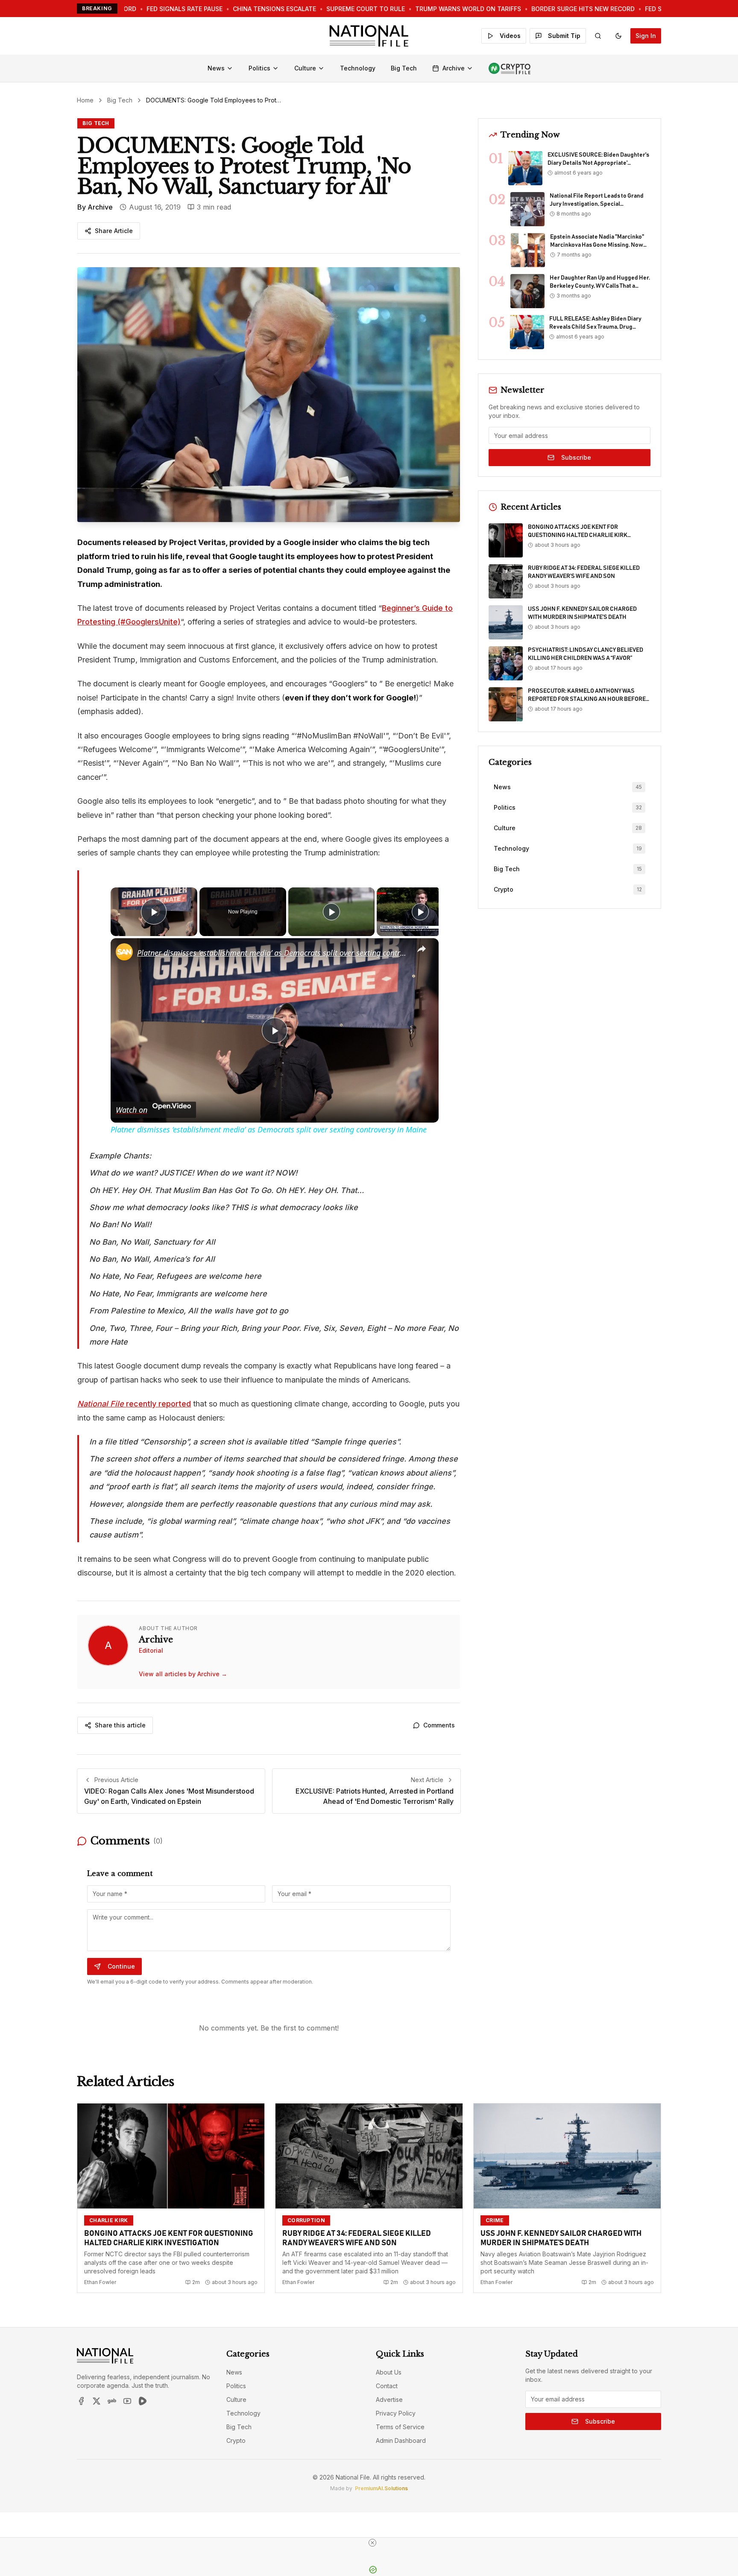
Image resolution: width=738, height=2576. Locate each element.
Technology (358, 68)
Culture (305, 68)
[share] (422, 949)
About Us (389, 2372)
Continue (121, 1966)
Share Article (114, 231)
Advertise (389, 2400)
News (216, 68)
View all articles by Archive (183, 1674)
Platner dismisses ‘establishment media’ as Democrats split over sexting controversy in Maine (273, 953)
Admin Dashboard (401, 2440)
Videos (510, 36)
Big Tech (404, 68)
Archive (454, 68)
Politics (259, 68)
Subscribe (576, 457)
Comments (439, 1725)
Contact (387, 2386)
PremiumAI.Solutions (381, 2488)
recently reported (134, 1404)
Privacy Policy (396, 2413)
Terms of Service (400, 2427)
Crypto (236, 2440)
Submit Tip (564, 36)
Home (85, 100)
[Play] (331, 912)
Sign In (646, 36)
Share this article (120, 1725)
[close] (372, 2543)
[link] (124, 952)
